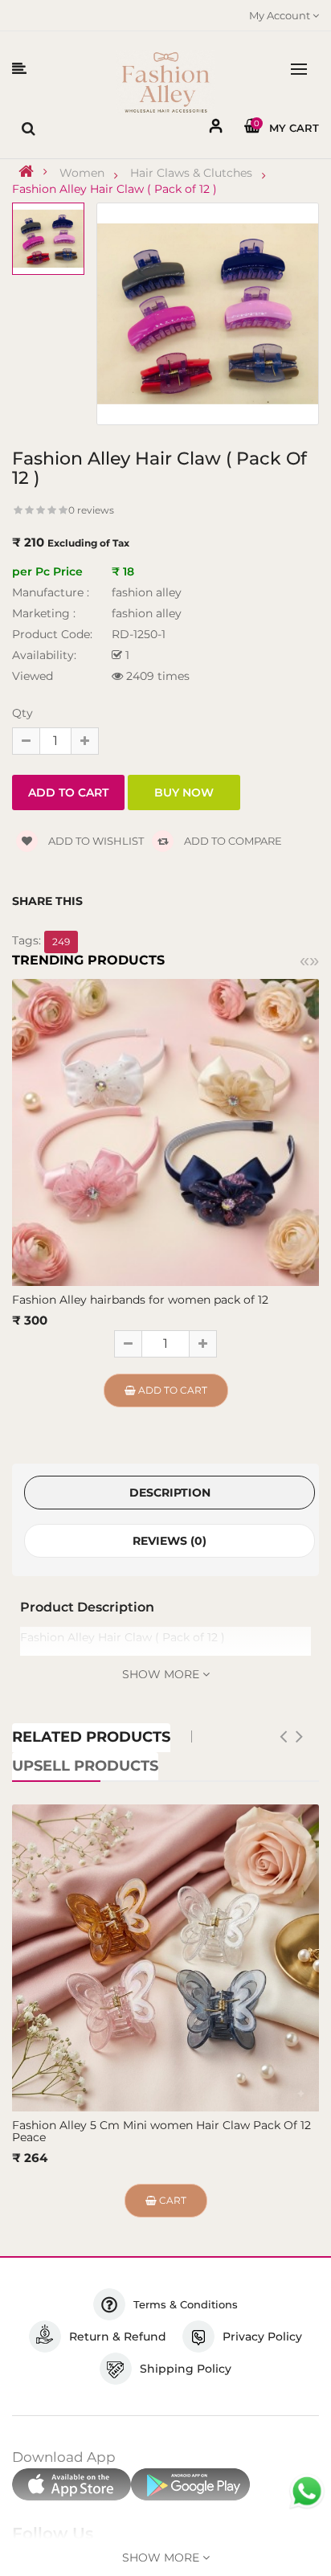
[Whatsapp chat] (307, 2492)
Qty (22, 713)
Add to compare (232, 841)
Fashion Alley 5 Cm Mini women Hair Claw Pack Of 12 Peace (161, 2131)
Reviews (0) (170, 1541)
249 (61, 942)
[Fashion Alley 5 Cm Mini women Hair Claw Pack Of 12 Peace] (165, 1958)
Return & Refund (118, 2336)
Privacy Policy (262, 2336)
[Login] (216, 129)
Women (82, 173)
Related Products (91, 1737)
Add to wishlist (95, 841)
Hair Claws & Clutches (191, 173)
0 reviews (91, 510)
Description (170, 1493)
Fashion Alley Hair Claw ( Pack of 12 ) (114, 189)
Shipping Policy (186, 2369)
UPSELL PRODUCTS (85, 1766)
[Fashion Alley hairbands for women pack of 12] (165, 1132)
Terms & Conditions (186, 2304)
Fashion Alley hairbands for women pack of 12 (140, 1300)
